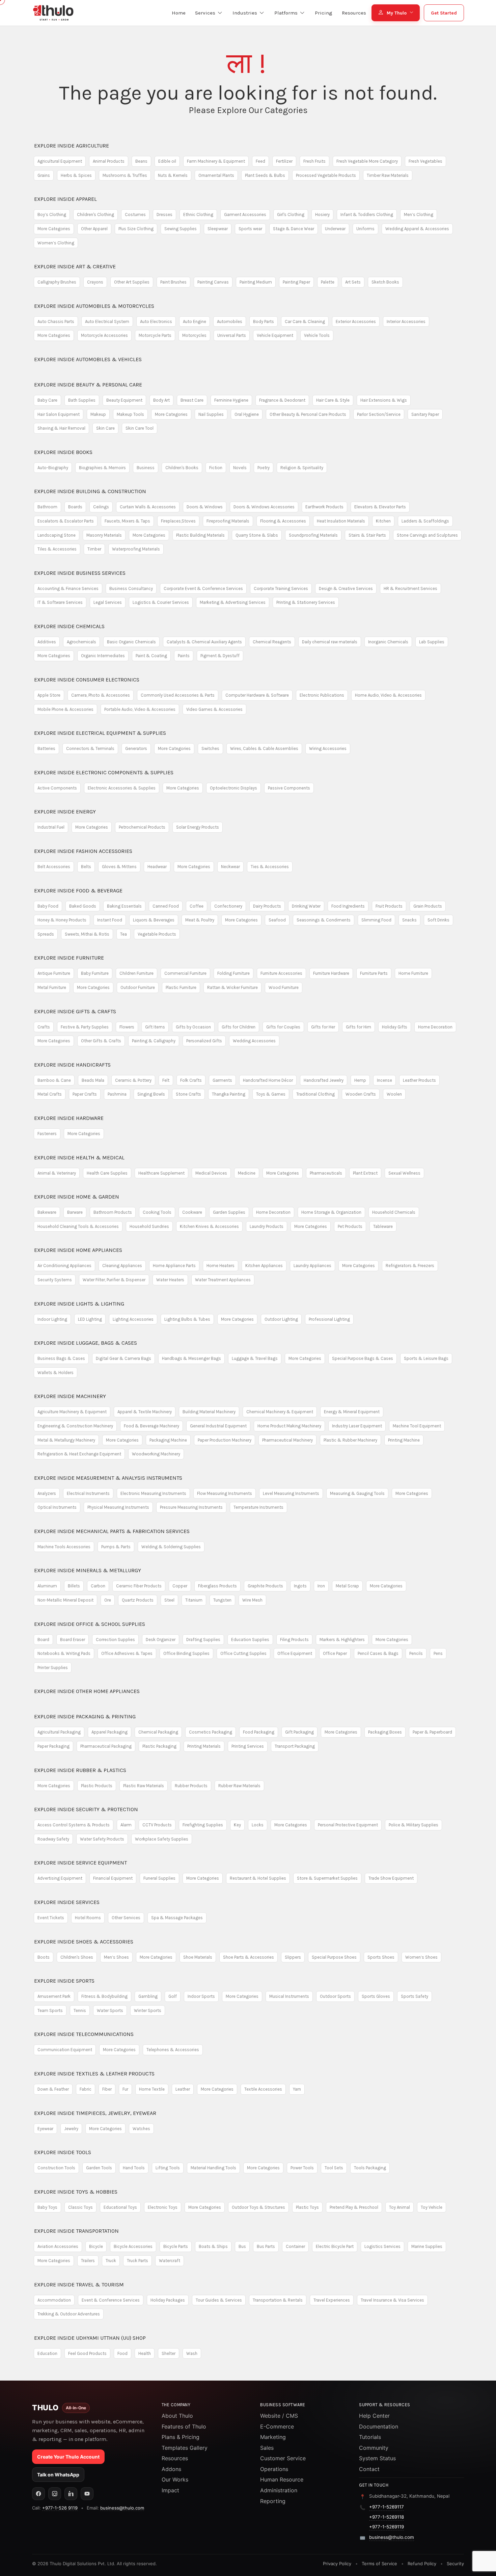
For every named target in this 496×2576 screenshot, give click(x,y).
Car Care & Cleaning (305, 321)
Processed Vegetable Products (326, 175)
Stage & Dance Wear (294, 229)
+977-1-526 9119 (60, 2508)
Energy (65, 812)
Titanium (194, 1600)
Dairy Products (267, 906)
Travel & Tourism (79, 2285)
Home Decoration (435, 1027)
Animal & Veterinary (57, 1173)
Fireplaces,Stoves (178, 521)
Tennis (80, 2010)
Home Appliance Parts (174, 1266)
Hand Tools (134, 2168)
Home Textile (152, 2089)
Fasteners (47, 1134)
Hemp (360, 1080)
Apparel (65, 199)
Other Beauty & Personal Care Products (308, 414)
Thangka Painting (229, 1094)
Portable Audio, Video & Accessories (140, 709)
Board (43, 1640)
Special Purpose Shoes (334, 1957)
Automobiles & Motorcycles (94, 306)
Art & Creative (75, 266)
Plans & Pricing (181, 2437)
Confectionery (228, 906)
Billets (74, 1586)
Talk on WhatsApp (58, 2475)
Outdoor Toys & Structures (258, 2207)
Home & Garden (77, 1197)
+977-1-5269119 (387, 2527)
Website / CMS (279, 2416)
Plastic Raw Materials (144, 1786)
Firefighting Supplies (203, 1825)
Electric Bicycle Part (335, 2246)
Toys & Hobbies (76, 2192)
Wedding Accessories (254, 1041)
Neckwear (230, 867)
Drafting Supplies (203, 1640)
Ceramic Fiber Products (139, 1586)
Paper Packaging (53, 1746)
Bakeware (47, 1212)
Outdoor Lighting (281, 1319)
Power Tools (302, 2168)
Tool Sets (334, 2168)
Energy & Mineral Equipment (352, 1412)
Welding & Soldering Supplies (171, 1547)
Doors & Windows (205, 507)
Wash (192, 2353)
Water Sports (110, 2010)
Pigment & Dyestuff (220, 656)
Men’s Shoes (116, 1957)
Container (295, 2246)
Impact (170, 2490)
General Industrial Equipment (218, 1426)
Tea (123, 934)
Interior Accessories (406, 321)
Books (63, 452)
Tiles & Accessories (57, 549)
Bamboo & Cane (54, 1080)
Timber (94, 549)
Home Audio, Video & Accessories (388, 695)
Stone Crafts (188, 1094)
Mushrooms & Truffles (125, 175)
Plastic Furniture (181, 987)
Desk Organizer (161, 1640)
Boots (44, 1957)
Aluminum (47, 1586)
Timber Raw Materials (388, 175)
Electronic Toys (163, 2207)
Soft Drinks (438, 920)
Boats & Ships (213, 2246)
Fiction (216, 468)
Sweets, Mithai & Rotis (87, 934)
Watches (141, 2129)
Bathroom (47, 507)
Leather (183, 2089)
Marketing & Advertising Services (233, 602)
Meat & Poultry (200, 920)
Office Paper (335, 1653)
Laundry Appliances (312, 1266)
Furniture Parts (374, 973)
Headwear (157, 867)
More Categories (54, 229)
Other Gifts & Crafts (101, 1041)
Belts (86, 867)
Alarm (126, 1825)
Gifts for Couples (283, 1027)
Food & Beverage (78, 891)
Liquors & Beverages (154, 920)
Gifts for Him (359, 1027)
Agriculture (72, 146)
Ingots (300, 1586)
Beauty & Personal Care (88, 385)
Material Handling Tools (213, 2168)
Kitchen (383, 521)
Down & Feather (53, 2089)
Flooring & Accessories (283, 521)
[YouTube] (87, 2494)
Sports (64, 1981)
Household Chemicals (394, 1212)
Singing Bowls (151, 1094)
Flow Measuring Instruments (225, 1493)
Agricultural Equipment (60, 161)
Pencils (416, 1653)
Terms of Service (379, 2564)
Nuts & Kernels (173, 175)
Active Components (57, 788)
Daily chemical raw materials (330, 642)
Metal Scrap (347, 1586)
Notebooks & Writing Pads (64, 1653)
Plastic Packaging (159, 1746)
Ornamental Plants (216, 175)
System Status (377, 2458)
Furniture (69, 958)
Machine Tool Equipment (417, 1426)
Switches (210, 748)
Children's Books (182, 468)
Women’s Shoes (421, 1957)
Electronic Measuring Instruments (153, 1493)
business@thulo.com (122, 2508)
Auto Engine (195, 321)
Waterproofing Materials (136, 549)
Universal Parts (232, 335)
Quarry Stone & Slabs (257, 535)
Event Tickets (51, 1918)
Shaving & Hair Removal (61, 428)
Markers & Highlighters (342, 1640)
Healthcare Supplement (161, 1173)
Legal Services (108, 602)
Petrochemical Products (142, 827)
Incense (384, 1080)
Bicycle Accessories (133, 2246)
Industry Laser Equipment (357, 1426)
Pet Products (350, 1226)
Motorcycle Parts (155, 335)
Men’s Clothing (419, 214)
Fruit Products (389, 906)
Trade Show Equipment (391, 1878)
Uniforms (365, 229)
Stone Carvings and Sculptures (427, 535)
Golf (173, 1996)
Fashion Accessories (83, 851)
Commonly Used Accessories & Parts (178, 695)
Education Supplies (250, 1640)
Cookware (192, 1212)
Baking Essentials (124, 906)
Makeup (98, 414)
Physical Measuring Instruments (118, 1507)
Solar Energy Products (198, 827)
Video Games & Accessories (214, 709)
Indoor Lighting (52, 1319)
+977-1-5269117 (387, 2507)
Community (374, 2448)
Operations (274, 2469)
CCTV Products (157, 1825)
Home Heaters (221, 1266)
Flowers (127, 1027)
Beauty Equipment (124, 400)
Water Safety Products (102, 1839)
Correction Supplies (115, 1640)
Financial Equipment (113, 1878)
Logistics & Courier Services (161, 602)
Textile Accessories (263, 2089)
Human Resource (282, 2479)
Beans (141, 161)
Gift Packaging (299, 1732)
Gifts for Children (239, 1027)
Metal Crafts (50, 1094)
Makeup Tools (130, 414)
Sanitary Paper (425, 414)
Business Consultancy (131, 588)
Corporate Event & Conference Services (203, 588)
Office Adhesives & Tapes (127, 1653)
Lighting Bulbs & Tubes (187, 1319)
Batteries (46, 748)
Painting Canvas (213, 282)
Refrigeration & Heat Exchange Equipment (79, 1454)
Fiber (107, 2089)
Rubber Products (191, 1786)
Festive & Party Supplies (85, 1027)
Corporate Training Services (281, 588)
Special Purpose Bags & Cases (363, 1358)
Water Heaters (170, 1280)
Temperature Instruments (258, 1507)
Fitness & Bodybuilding (104, 1996)
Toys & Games (271, 1094)
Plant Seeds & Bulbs (265, 175)
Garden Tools (99, 2168)
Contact (369, 2469)
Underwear (335, 229)
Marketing (273, 2437)
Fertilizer (284, 161)
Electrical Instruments (88, 1493)
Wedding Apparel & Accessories (417, 229)
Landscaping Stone (57, 535)
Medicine (247, 1173)
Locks (258, 1825)
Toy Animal (399, 2207)
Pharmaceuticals (326, 1173)
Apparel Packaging (109, 1732)
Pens (438, 1653)
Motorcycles (194, 335)
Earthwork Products (324, 507)
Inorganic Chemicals (388, 642)
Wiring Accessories (328, 748)
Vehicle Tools (317, 335)
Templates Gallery (185, 2448)
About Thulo (177, 2416)
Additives (47, 642)
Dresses (164, 214)
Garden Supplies (229, 1212)
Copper (180, 1586)
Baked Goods (83, 906)
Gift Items (155, 1027)
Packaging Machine (168, 1440)
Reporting (273, 2501)
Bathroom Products (113, 1212)
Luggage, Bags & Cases (86, 1343)
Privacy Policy (337, 2564)
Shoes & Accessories (84, 1942)
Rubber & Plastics (80, 1770)
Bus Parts (266, 2246)
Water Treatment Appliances (223, 1280)
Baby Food (48, 906)
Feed (260, 161)
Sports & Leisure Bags (426, 1358)
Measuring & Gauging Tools (357, 1493)
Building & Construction (90, 491)
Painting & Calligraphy (154, 1041)
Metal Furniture (52, 987)
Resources (175, 2458)
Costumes (135, 214)
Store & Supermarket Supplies (327, 1878)
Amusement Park (54, 1996)
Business (146, 468)
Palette (328, 282)
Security (455, 2564)
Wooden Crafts (361, 1094)
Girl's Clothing (291, 214)
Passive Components (289, 788)
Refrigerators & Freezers (410, 1266)
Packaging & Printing (85, 1716)
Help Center (374, 2416)
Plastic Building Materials (200, 535)
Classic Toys (80, 2207)
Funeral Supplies (159, 1878)
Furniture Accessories (281, 973)
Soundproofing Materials (313, 535)
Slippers (293, 1957)
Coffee (197, 906)
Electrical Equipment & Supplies (100, 733)
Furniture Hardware (331, 973)
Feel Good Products (87, 2353)
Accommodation (54, 2300)
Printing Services (248, 1746)
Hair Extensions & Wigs (384, 400)
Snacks (409, 920)
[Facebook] (38, 2494)
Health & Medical (79, 1158)
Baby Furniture (95, 973)
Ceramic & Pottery (133, 1080)
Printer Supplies (53, 1668)
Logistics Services (382, 2246)
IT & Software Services (60, 602)
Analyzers (47, 1493)
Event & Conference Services (111, 2300)
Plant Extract (365, 1173)
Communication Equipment (65, 2050)
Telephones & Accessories (173, 2050)
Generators (136, 748)
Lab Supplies (432, 642)
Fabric (86, 2089)
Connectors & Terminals (90, 748)
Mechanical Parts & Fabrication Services (112, 1531)
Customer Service (283, 2458)
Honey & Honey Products (62, 920)
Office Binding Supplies (186, 1653)
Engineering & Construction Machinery (75, 1426)
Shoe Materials (198, 1957)
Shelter (169, 2353)
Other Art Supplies (132, 282)
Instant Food (110, 920)
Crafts (44, 1027)
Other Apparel (94, 229)
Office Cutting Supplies (243, 1653)
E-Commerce (277, 2426)
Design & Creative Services (346, 588)
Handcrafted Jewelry (324, 1080)
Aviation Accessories (58, 2246)
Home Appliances (78, 1250)
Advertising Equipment (60, 1878)
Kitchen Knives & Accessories (209, 1226)
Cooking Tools (157, 1212)
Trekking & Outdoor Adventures (69, 2314)
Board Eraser (73, 1640)
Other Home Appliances (87, 1691)
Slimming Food (376, 920)
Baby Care (47, 400)
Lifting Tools (168, 2168)
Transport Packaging (295, 1746)
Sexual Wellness (404, 1173)
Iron (321, 1586)
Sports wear (250, 229)
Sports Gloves (376, 1996)
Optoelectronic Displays (233, 788)
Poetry (264, 468)
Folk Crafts (191, 1080)
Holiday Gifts (395, 1027)
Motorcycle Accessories (104, 335)
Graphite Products (265, 1586)
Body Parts (264, 321)
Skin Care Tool (140, 428)
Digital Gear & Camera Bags (123, 1358)
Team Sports (50, 2010)
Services (67, 1902)
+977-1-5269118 (387, 2517)
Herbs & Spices (76, 175)
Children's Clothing (95, 214)
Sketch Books (385, 282)
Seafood (277, 920)
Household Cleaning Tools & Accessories (78, 1226)
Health (145, 2353)
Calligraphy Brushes (57, 282)
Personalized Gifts (204, 1041)
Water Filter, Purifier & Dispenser (114, 1280)
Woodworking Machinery (156, 1454)
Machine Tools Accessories (64, 1547)
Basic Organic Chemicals (131, 642)
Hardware (69, 1118)
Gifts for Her (323, 1027)
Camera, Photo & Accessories (101, 695)
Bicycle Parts (176, 2246)
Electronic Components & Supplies (104, 772)
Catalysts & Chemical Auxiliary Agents (204, 642)
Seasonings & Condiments (324, 920)
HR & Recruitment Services (410, 588)
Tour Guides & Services (219, 2300)
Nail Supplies (211, 414)
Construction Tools (56, 2168)
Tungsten (222, 1600)
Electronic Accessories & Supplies (122, 788)
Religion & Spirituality (302, 468)
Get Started (444, 13)
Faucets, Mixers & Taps (127, 521)
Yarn (297, 2089)
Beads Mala (93, 1080)
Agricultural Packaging (59, 1732)
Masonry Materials (104, 535)
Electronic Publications (322, 695)
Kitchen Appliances (264, 1266)
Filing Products (294, 1640)
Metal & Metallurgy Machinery (66, 1440)
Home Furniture (413, 973)
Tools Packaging (370, 2168)
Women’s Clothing (56, 243)
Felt (166, 1080)
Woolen (394, 1094)
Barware (75, 1212)
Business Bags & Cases (61, 1358)
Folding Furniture (233, 973)
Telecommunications (84, 2034)
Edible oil (167, 161)
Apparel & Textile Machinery (145, 1412)
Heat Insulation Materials (341, 521)
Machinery (70, 1396)
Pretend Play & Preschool (354, 2207)
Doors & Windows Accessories (264, 507)
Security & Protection (86, 1809)
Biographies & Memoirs (102, 468)
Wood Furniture (284, 987)
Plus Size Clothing (136, 229)
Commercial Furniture (185, 973)
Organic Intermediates (103, 656)
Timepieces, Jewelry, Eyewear (95, 2113)
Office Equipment (295, 1653)
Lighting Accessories (133, 1319)
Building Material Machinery (209, 1412)
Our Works (175, 2479)
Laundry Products (267, 1226)
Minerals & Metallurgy (88, 1570)
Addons (171, 2469)
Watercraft (170, 2261)
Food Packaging (259, 1732)
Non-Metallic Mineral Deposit (65, 1600)
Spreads (46, 934)
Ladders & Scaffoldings (425, 521)
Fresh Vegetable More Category (367, 161)
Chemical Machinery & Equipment (280, 1412)
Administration (279, 2490)
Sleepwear (218, 229)
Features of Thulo (184, 2426)
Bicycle (96, 2246)
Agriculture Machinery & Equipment (72, 1412)
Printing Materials (204, 1746)
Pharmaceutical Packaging (106, 1746)
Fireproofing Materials (228, 521)
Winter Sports (148, 2010)
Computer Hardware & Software (257, 695)
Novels (240, 468)
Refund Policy (422, 2564)
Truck (111, 2261)
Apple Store (49, 695)
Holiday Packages (168, 2300)
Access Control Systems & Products (74, 1825)
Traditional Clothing (315, 1094)
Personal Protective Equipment (348, 1825)
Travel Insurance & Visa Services (392, 2300)
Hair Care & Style (333, 400)
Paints (184, 656)
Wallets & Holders (56, 1373)
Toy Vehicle (432, 2207)
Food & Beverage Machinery (151, 1426)
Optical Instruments (57, 1507)
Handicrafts (72, 1065)
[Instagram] (55, 2494)
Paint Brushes (173, 282)
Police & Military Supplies (414, 1825)
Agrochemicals (81, 642)
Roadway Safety (53, 1839)
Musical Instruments (289, 1996)
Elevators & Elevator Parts (380, 507)
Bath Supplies (82, 400)
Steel (169, 1600)
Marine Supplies (427, 2246)
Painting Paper (296, 282)
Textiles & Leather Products (94, 2074)
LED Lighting (90, 1319)
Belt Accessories (54, 867)
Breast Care (192, 400)
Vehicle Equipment (275, 335)
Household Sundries (149, 1226)
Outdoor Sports (335, 1996)
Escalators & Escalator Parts (66, 521)
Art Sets (353, 282)
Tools (63, 2152)
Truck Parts (137, 2261)
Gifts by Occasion (193, 1027)
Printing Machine (404, 1440)
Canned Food (166, 906)
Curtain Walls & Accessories (148, 507)
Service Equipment (80, 1863)
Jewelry (71, 2129)
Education (47, 2353)
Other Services (126, 1918)
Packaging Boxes (385, 1732)
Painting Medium (256, 282)
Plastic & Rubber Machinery (350, 1440)
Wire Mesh (252, 1600)
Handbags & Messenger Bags (191, 1358)
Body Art (161, 400)
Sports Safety (415, 1996)
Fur (125, 2089)
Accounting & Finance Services (68, 588)
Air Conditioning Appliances (64, 1266)
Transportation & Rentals (278, 2300)
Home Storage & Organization (331, 1212)
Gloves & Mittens (119, 867)
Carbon (98, 1586)
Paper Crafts (85, 1094)
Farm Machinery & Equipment (216, 161)
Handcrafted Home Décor (268, 1080)
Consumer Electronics (87, 680)
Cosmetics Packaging (211, 1732)
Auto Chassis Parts (56, 321)
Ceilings (101, 507)
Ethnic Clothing (198, 214)
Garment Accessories (245, 214)
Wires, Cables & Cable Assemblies (264, 748)
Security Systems (55, 1280)
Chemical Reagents (272, 642)
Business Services (80, 573)
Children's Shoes (77, 1957)
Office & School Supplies (90, 1624)
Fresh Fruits (314, 161)
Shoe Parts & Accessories (249, 1957)
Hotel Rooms (88, 1918)
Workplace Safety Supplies (162, 1839)
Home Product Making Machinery (289, 1426)
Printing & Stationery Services (306, 602)
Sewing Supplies (181, 229)
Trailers (88, 2261)
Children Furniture (136, 973)
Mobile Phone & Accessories (65, 709)
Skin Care (105, 428)
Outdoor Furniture (138, 987)
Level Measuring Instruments (291, 1493)
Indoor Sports (201, 1996)
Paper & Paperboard (432, 1732)
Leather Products (419, 1080)
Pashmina (117, 1094)
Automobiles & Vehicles (88, 359)
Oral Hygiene (247, 414)
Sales (267, 2448)
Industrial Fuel (51, 827)
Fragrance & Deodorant (282, 400)
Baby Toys (47, 2207)
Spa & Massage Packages (177, 1918)
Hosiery (322, 214)
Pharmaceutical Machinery (287, 1440)
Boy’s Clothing (52, 214)
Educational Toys (120, 2207)
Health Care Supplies (107, 1173)
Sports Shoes (381, 1957)
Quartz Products (138, 1600)
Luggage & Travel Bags (255, 1358)
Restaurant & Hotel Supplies (258, 1878)
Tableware (383, 1226)
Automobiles (230, 321)
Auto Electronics (156, 321)
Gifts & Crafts (75, 1011)
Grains (44, 175)
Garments (222, 1080)
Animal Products (109, 161)
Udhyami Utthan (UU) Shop (90, 2338)
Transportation (76, 2231)
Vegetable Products (157, 934)
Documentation (379, 2426)
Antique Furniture (54, 973)
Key (237, 1825)
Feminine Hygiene (231, 400)
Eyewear (45, 2129)
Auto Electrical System (107, 321)
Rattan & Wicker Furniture (232, 987)
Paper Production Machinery (225, 1440)
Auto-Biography (53, 468)
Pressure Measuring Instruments (191, 1507)
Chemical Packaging (158, 1732)
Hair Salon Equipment (59, 414)
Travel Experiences (332, 2300)
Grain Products (428, 906)
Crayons (95, 282)
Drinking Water (306, 906)
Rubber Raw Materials (239, 1786)
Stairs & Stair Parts (367, 535)
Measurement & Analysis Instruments (108, 1478)
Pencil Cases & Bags (378, 1653)
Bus (242, 2246)
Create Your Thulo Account (68, 2457)
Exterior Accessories (356, 321)
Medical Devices (211, 1173)
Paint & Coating (151, 656)
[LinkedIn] (71, 2494)
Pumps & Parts (116, 1547)
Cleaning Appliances (122, 1266)
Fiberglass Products (217, 1586)
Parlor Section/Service (379, 414)
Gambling (148, 1996)
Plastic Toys (307, 2207)
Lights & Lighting (79, 1304)
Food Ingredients (348, 906)
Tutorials (370, 2437)
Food (122, 2353)
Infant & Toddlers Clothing (367, 214)
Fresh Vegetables (425, 161)
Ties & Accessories (270, 867)
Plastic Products (97, 1786)
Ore (108, 1600)
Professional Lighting (329, 1319)
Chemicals (69, 626)
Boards (75, 507)
